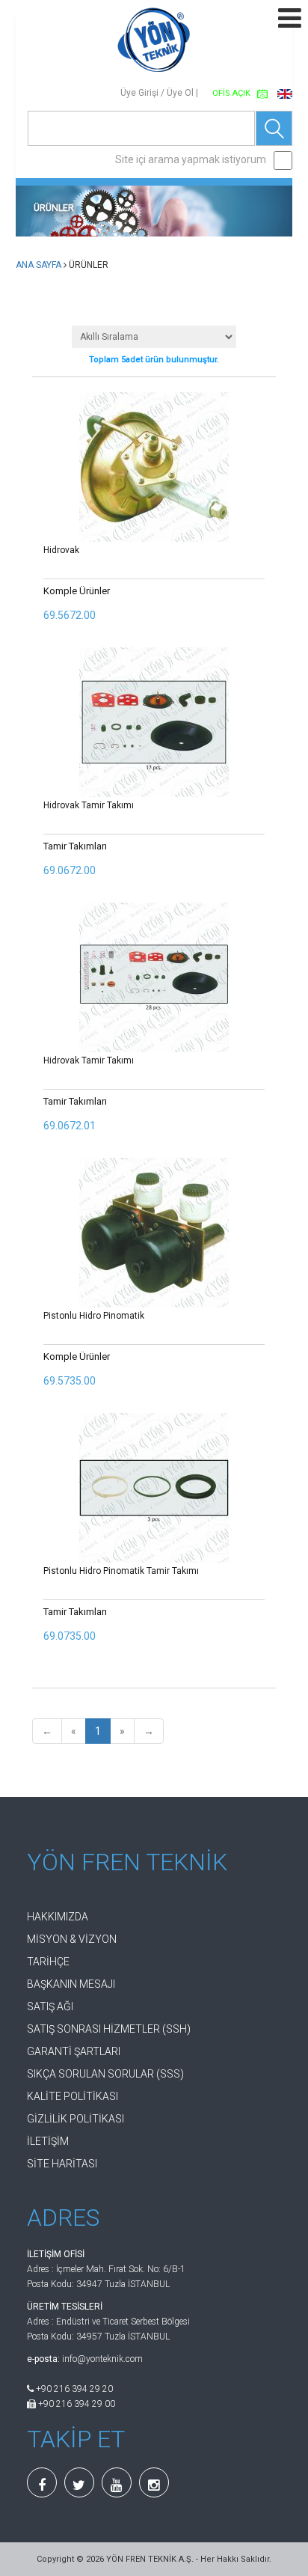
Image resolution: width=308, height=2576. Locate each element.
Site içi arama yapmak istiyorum (191, 159)
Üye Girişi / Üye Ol (157, 93)
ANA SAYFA (38, 265)
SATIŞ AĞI (50, 2006)
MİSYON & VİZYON (72, 1939)
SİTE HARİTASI (62, 2164)
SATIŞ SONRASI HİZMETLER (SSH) (109, 2029)
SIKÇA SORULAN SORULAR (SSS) (105, 2074)
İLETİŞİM (48, 2141)
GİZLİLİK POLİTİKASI (76, 2119)
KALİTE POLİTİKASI (73, 2096)
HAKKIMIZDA (58, 1917)
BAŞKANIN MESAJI (71, 1984)
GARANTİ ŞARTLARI (74, 2051)
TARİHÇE (48, 1962)
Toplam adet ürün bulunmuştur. (154, 360)
